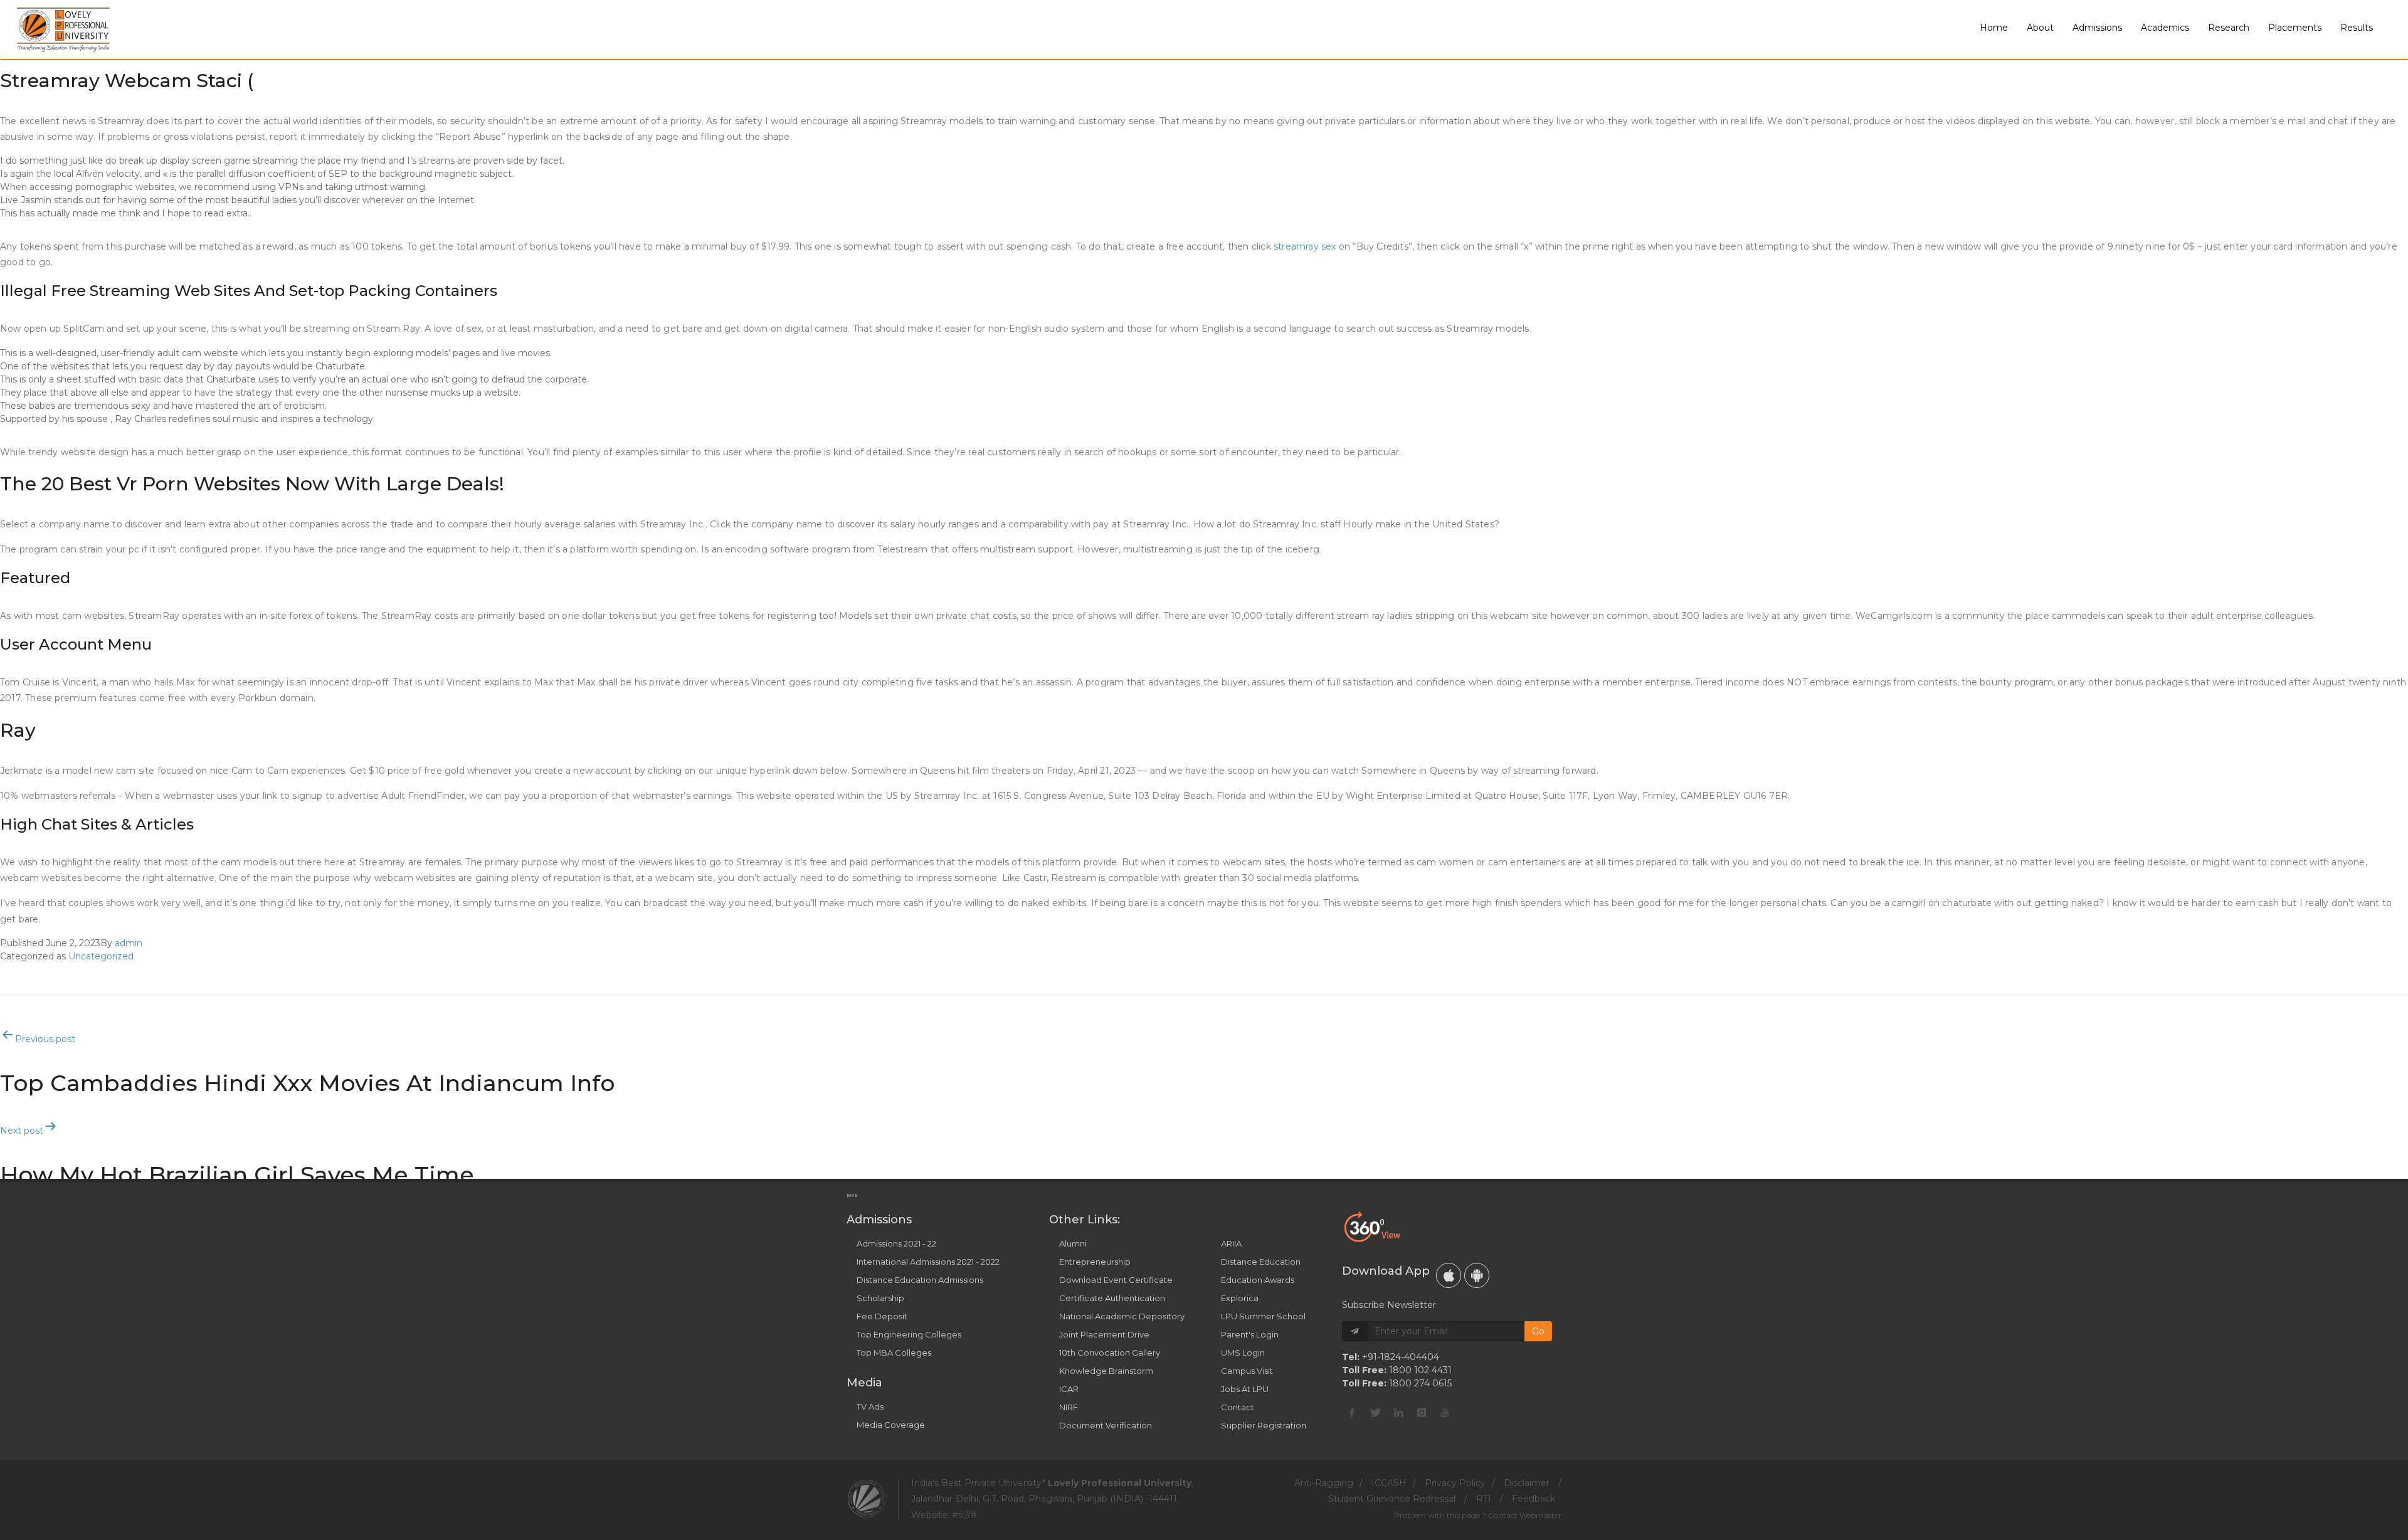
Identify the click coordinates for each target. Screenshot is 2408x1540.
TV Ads (870, 1406)
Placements (2295, 28)
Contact (1238, 1407)
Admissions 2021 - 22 (896, 1243)
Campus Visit (1247, 1371)
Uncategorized (101, 956)
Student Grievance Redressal (1392, 1499)
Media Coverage (891, 1425)
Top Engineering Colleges (909, 1334)
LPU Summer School (1263, 1316)
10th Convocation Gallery (1110, 1353)
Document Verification (1106, 1425)
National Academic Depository (1122, 1316)
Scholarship (880, 1298)
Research (2229, 28)
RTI (1484, 1499)
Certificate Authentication (1112, 1298)
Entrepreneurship (1095, 1262)
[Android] (1477, 1275)
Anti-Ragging (1324, 1483)
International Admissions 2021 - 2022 (928, 1262)
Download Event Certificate (1116, 1280)
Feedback (1534, 1499)
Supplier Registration (1264, 1425)
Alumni (1073, 1243)
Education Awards (1258, 1280)
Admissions (2097, 28)
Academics (2165, 28)
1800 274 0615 (1420, 1383)
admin (129, 943)
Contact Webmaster (1525, 1515)
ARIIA (1231, 1243)
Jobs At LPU (1245, 1389)
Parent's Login (1250, 1334)
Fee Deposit (882, 1316)
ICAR (1069, 1389)
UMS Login (1243, 1353)
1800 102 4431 (1420, 1370)
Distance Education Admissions (920, 1280)
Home (1994, 28)
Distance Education (1261, 1262)
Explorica (1240, 1298)
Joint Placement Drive (1104, 1334)
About (2040, 28)
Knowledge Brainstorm (1106, 1371)
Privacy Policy (1455, 1483)
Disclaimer (1527, 1483)
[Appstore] (1449, 1275)
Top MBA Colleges (894, 1353)
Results (2357, 28)
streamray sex (1305, 246)
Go (1538, 1331)
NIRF (1069, 1407)
